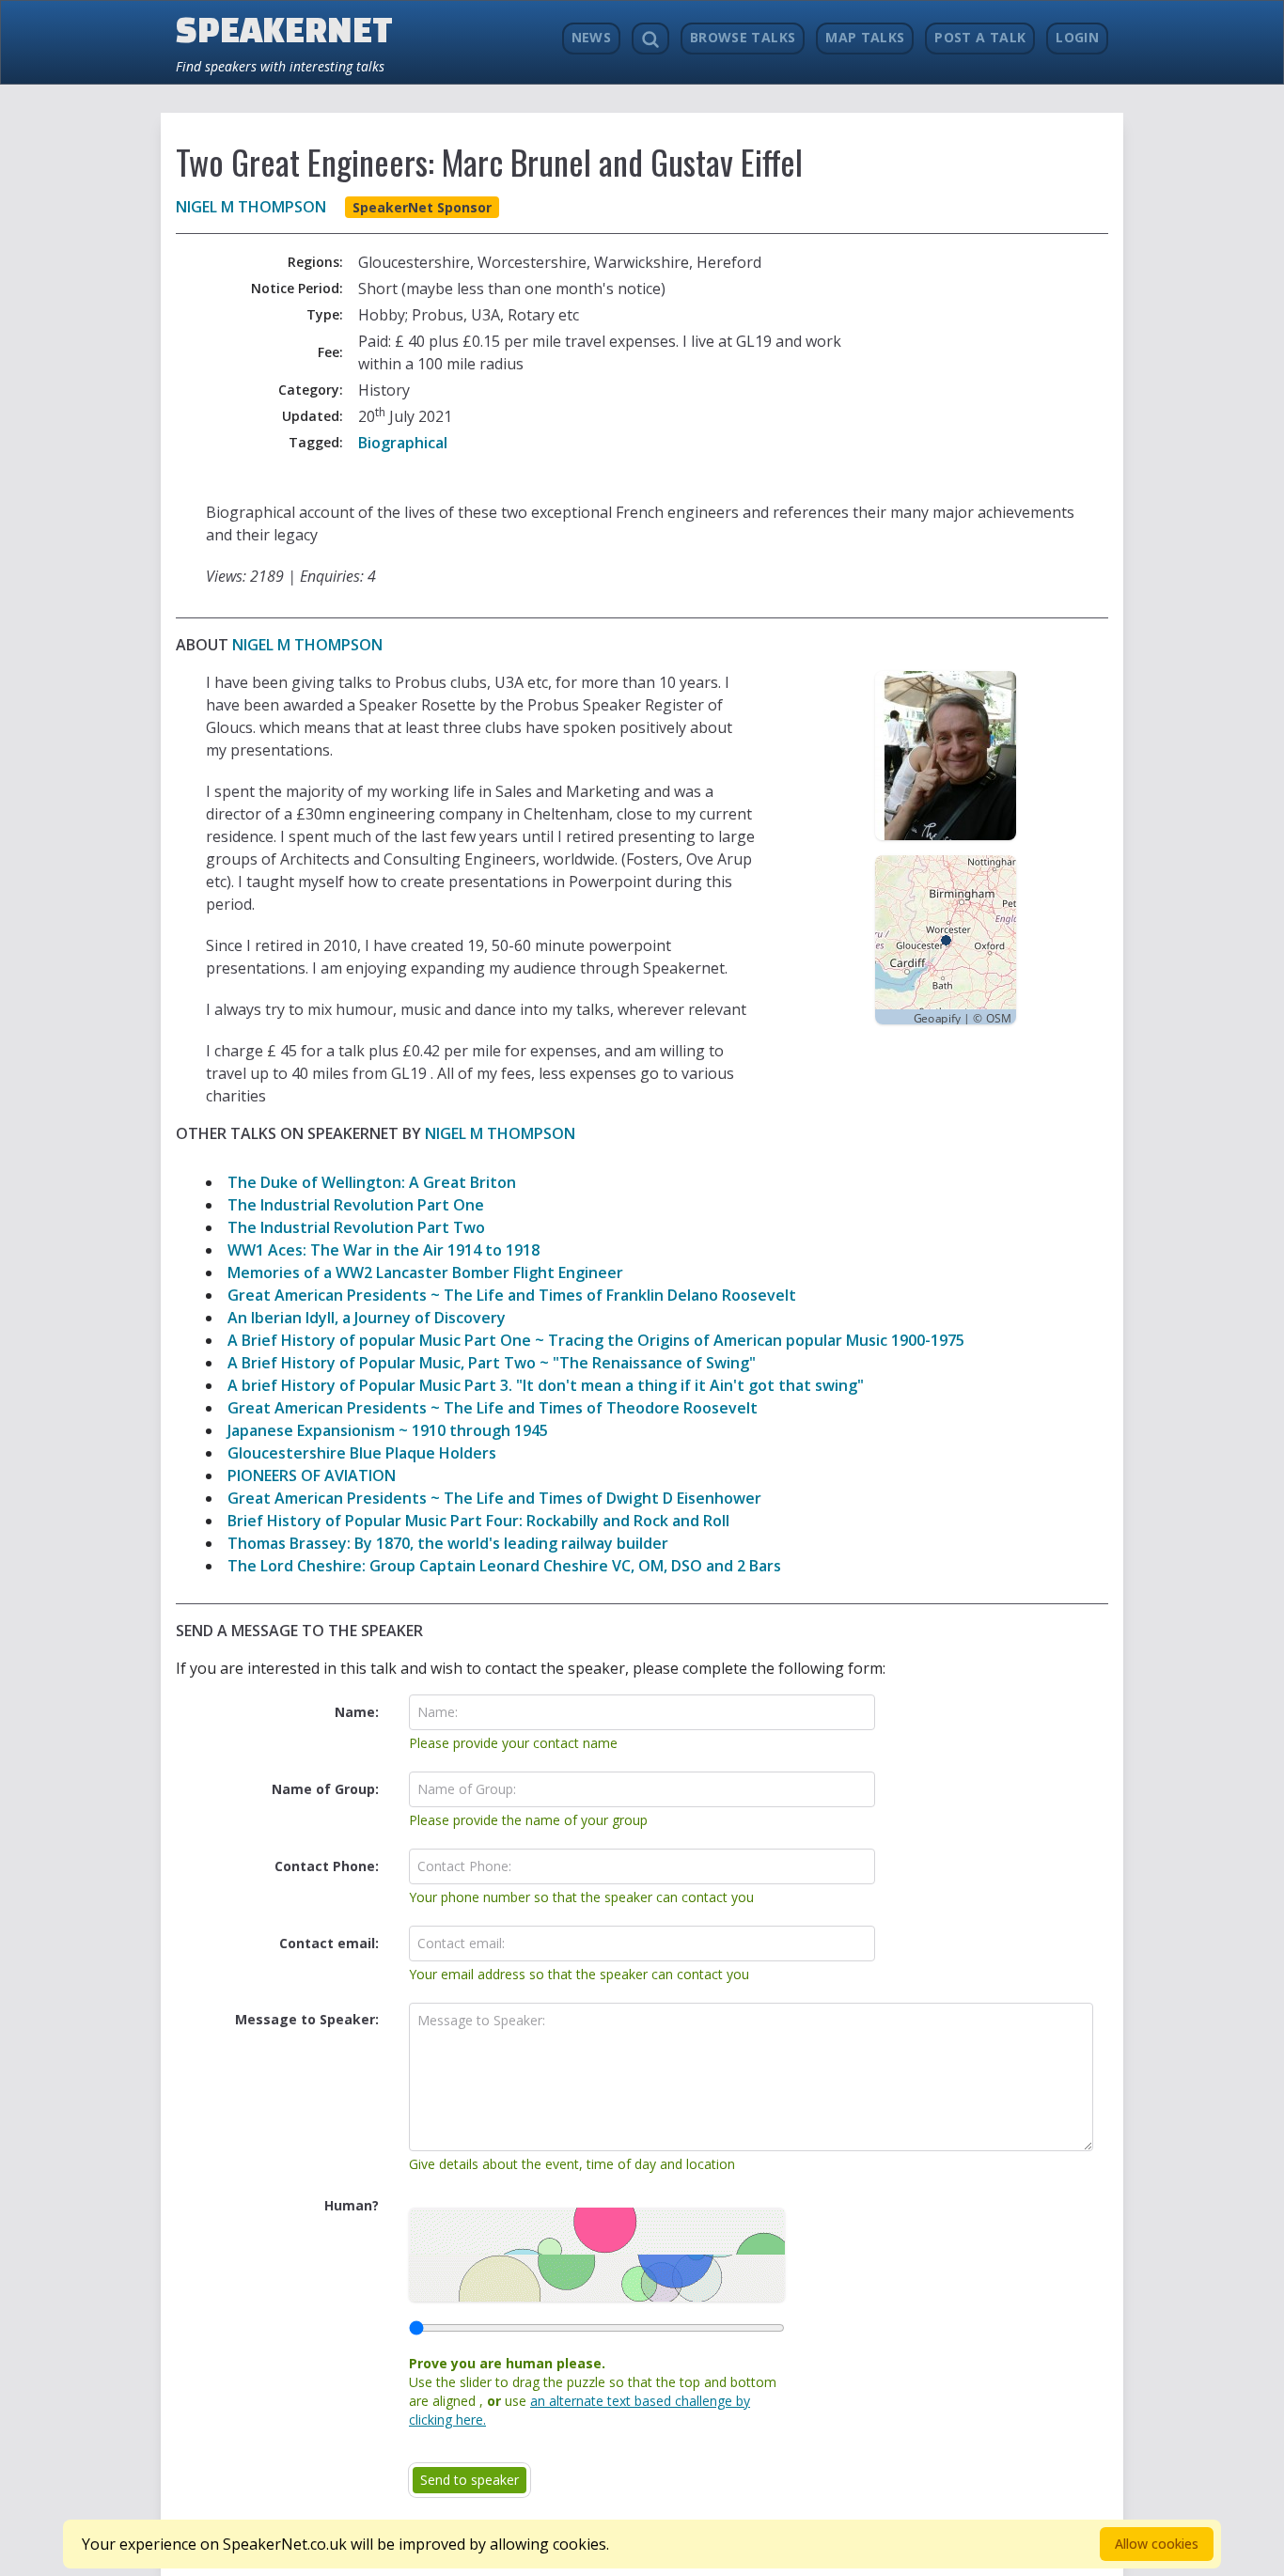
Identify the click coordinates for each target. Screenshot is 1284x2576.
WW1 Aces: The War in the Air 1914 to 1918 (384, 1250)
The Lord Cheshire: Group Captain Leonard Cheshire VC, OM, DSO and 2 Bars (504, 1566)
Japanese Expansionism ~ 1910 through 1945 (388, 1430)
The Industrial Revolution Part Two (356, 1227)
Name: (357, 1712)
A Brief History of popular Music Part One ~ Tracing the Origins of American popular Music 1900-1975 (596, 1340)
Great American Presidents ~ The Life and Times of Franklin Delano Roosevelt (512, 1295)
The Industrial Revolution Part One (356, 1205)
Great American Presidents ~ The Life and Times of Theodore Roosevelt (493, 1408)
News (591, 37)
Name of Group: (325, 1789)
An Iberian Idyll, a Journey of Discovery (367, 1318)
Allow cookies (1157, 2544)
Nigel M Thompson (251, 207)
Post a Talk (980, 37)
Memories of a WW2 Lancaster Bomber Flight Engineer (425, 1272)
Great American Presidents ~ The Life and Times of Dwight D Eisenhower (494, 1498)
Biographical (403, 443)
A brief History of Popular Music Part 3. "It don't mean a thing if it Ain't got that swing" (546, 1385)
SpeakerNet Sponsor (422, 207)
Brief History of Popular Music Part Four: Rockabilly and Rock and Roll (478, 1521)
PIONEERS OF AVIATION (312, 1475)
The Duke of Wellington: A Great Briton (372, 1182)
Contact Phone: (327, 1866)
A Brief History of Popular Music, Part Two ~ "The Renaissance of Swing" (492, 1363)
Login (1077, 37)
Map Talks (865, 37)
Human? (352, 2205)
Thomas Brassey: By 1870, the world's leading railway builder (448, 1543)
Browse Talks (743, 37)
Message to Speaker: (307, 2019)
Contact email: (329, 1943)
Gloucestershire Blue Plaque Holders (362, 1453)
